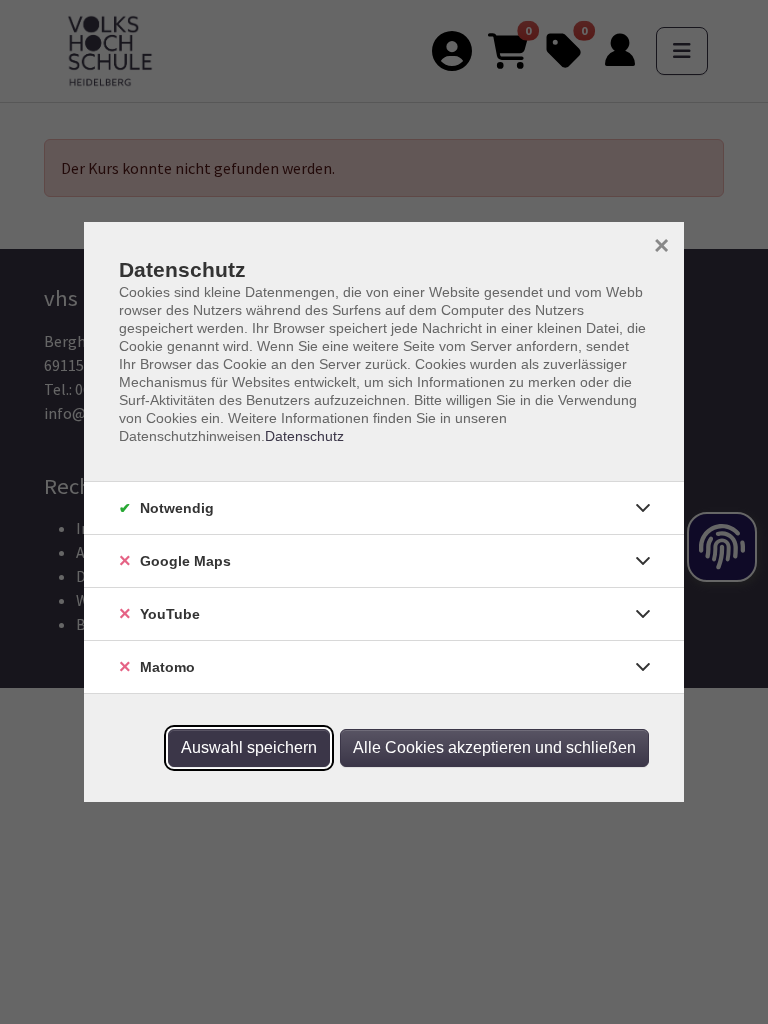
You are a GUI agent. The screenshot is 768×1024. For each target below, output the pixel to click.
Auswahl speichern (249, 747)
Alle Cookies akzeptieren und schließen (494, 747)
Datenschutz (304, 436)
